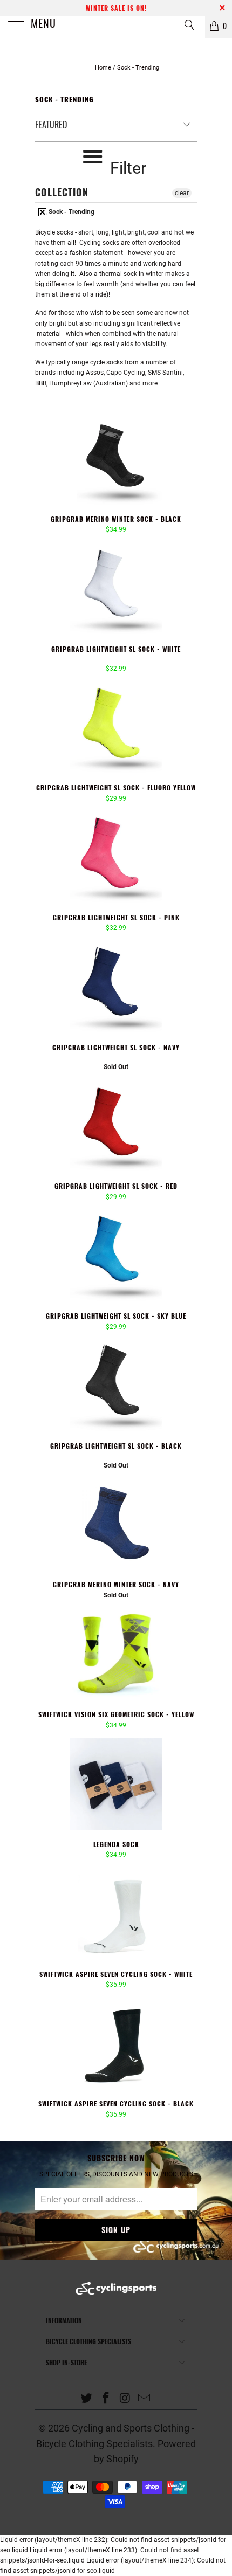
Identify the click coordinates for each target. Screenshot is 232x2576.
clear (182, 193)
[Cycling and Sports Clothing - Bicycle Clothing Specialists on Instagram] (125, 2399)
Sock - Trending (71, 212)
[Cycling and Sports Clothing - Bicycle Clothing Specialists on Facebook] (106, 2399)
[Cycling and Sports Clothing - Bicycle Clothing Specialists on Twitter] (87, 2399)
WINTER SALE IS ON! (116, 8)
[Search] (189, 25)
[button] (104, 660)
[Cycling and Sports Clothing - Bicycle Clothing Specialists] (116, 27)
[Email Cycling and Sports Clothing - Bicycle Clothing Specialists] (145, 2399)
